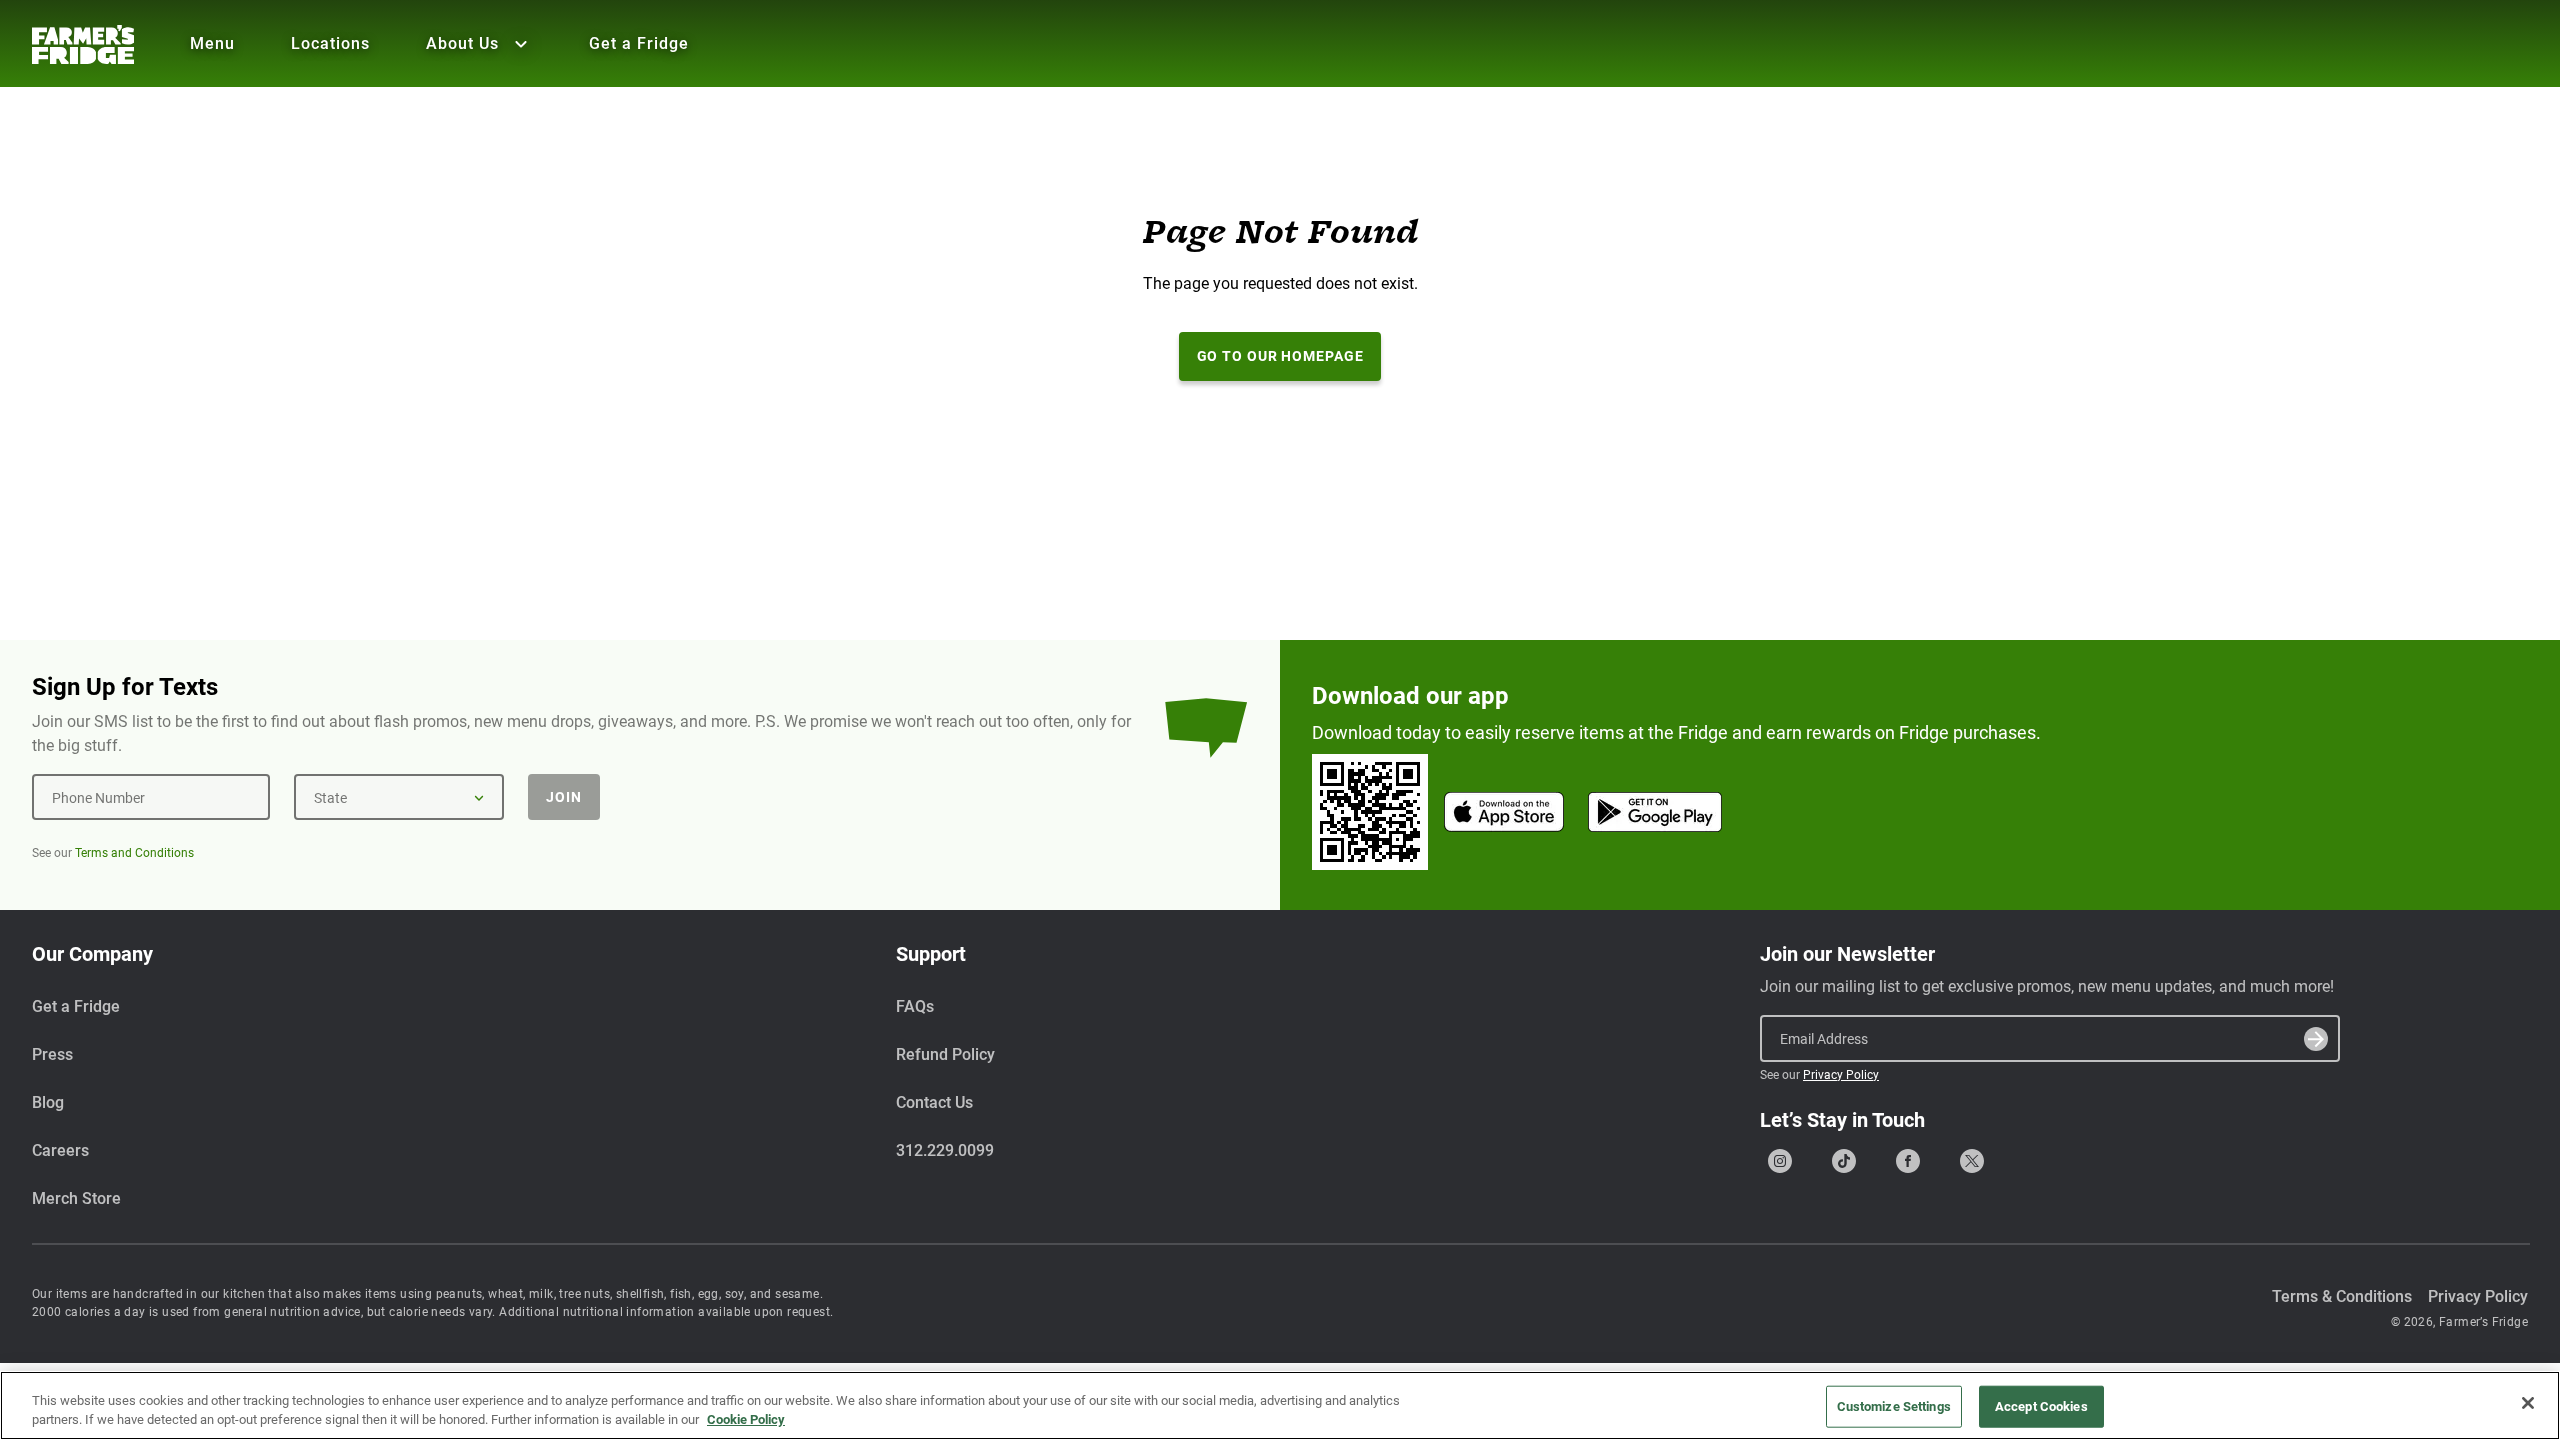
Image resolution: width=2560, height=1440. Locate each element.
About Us (462, 43)
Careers (60, 1150)
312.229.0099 (945, 1150)
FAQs (915, 1006)
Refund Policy (945, 1054)
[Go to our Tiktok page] (1844, 1161)
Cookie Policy (746, 1419)
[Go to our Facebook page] (1908, 1161)
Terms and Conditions (134, 853)
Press (52, 1054)
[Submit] (2316, 1039)
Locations (330, 43)
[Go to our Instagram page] (1780, 1161)
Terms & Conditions (2342, 1296)
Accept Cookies (2041, 1406)
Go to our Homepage (1280, 356)
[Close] (2528, 1403)
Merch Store (76, 1198)
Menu (212, 43)
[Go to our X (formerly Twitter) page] (1972, 1161)
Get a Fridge (639, 43)
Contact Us (934, 1102)
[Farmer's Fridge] (83, 44)
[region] (1280, 1405)
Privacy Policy (1841, 1075)
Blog (48, 1102)
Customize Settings (1894, 1406)
